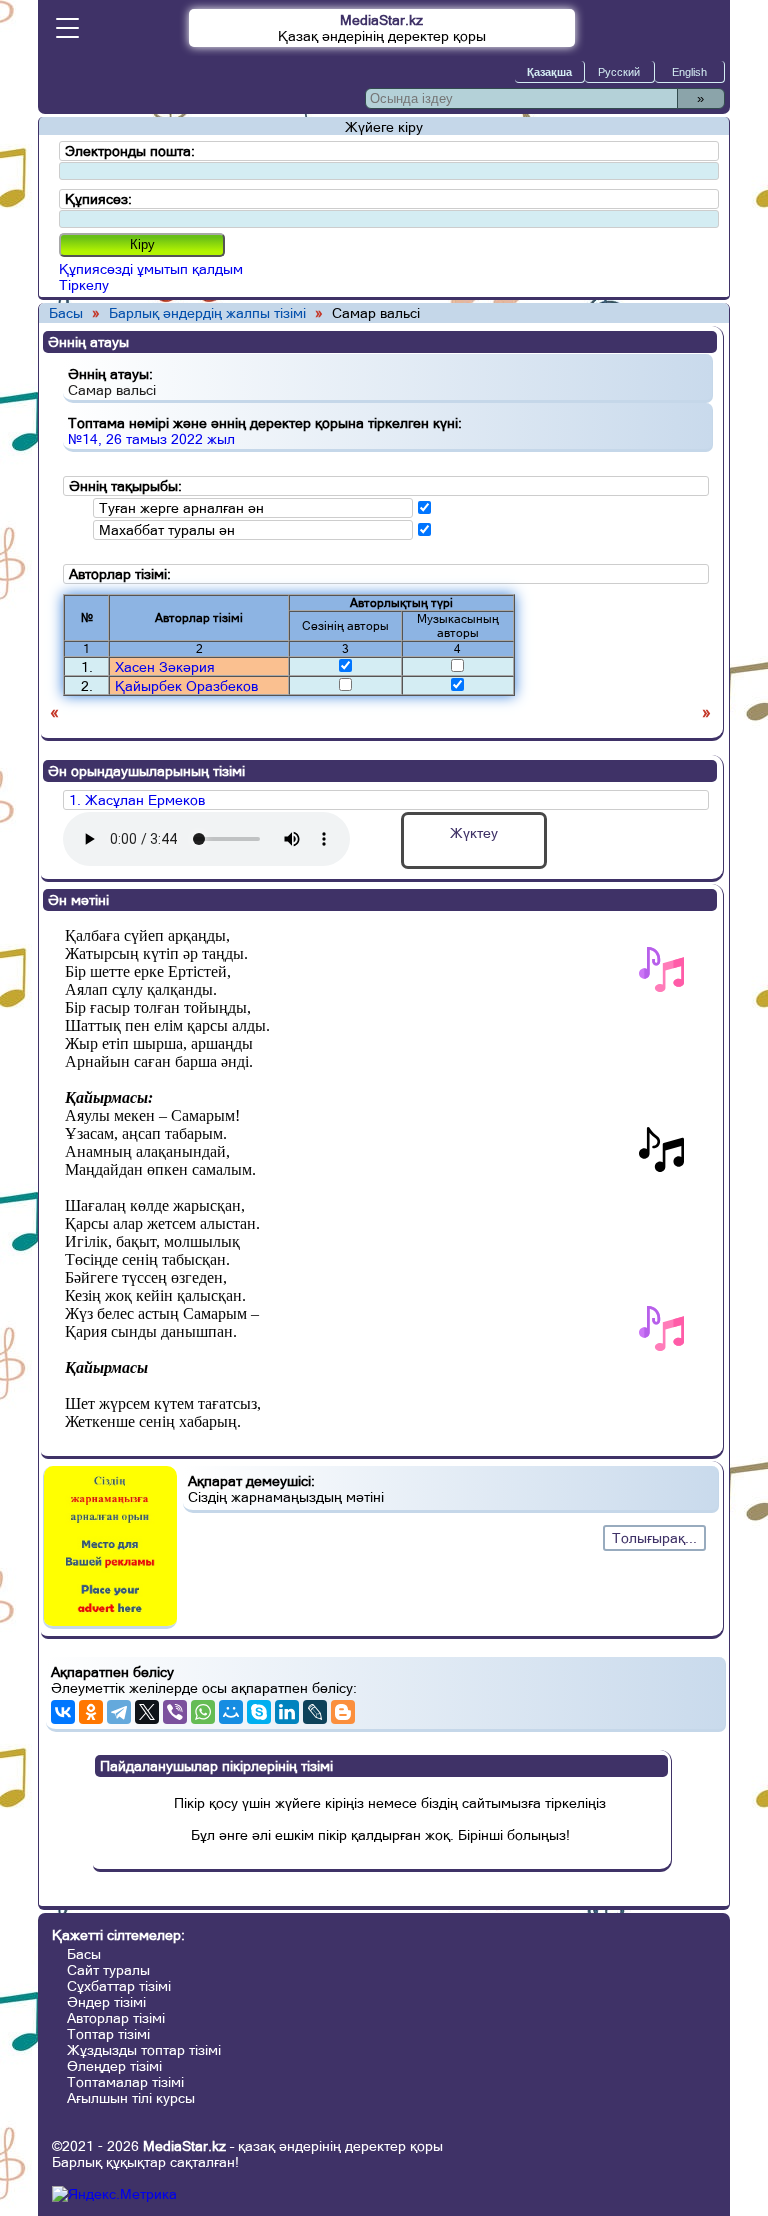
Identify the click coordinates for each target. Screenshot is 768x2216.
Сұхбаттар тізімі (119, 1986)
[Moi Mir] (231, 1712)
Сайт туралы (108, 1970)
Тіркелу (84, 285)
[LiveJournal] (315, 1712)
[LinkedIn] (287, 1712)
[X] (147, 1712)
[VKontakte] (63, 1712)
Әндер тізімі (106, 2002)
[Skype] (259, 1712)
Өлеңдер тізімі (114, 2066)
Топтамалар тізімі (125, 2082)
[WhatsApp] (203, 1712)
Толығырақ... (654, 1538)
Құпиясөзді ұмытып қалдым (151, 269)
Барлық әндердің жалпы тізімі (207, 313)
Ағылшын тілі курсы (131, 2098)
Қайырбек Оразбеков (186, 686)
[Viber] (175, 1712)
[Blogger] (343, 1712)
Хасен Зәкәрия (165, 667)
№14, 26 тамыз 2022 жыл (151, 439)
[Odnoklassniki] (91, 1712)
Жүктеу (474, 833)
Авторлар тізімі (116, 2018)
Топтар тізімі (108, 2034)
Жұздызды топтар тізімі (144, 2050)
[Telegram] (119, 1712)
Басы (66, 313)
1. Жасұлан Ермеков (137, 800)
